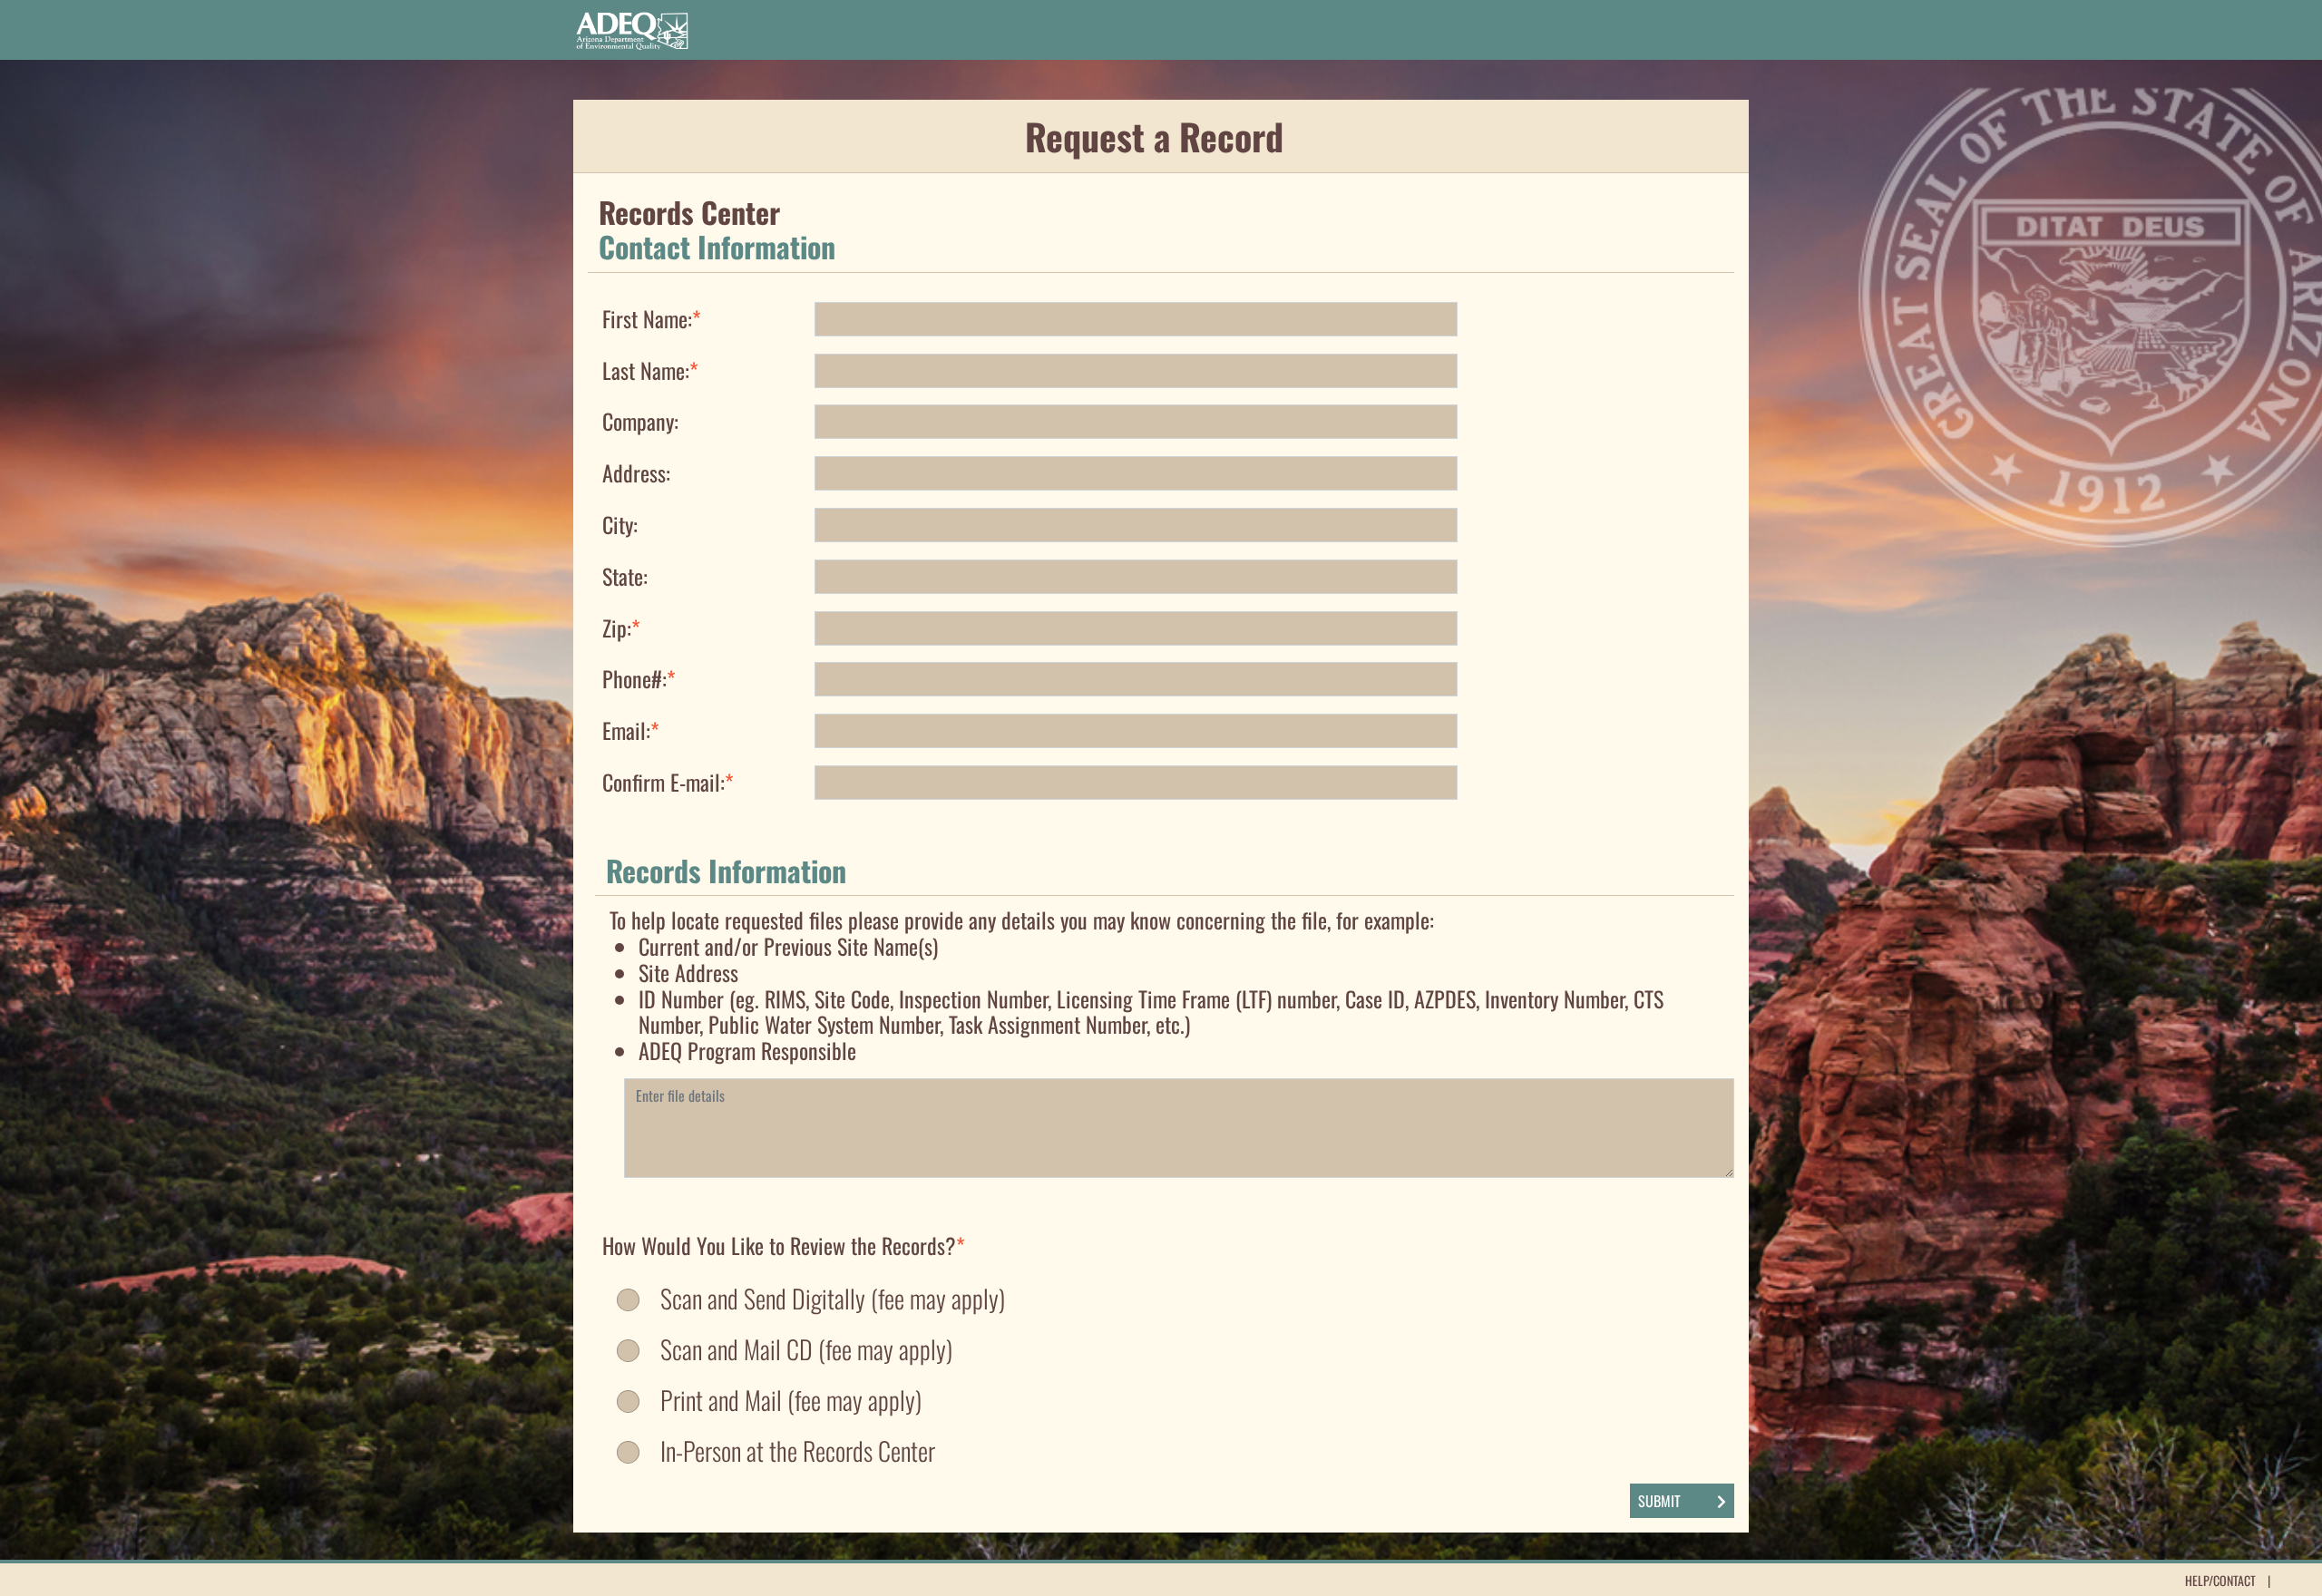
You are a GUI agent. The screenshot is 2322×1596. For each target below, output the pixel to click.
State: (625, 574)
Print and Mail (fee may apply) (791, 1400)
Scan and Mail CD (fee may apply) (806, 1349)
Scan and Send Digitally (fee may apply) (833, 1299)
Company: (640, 419)
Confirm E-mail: (668, 780)
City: (620, 523)
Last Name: (650, 369)
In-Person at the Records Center (798, 1451)
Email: (631, 729)
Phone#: (639, 677)
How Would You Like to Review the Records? (784, 1244)
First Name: (652, 317)
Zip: (621, 626)
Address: (636, 471)
